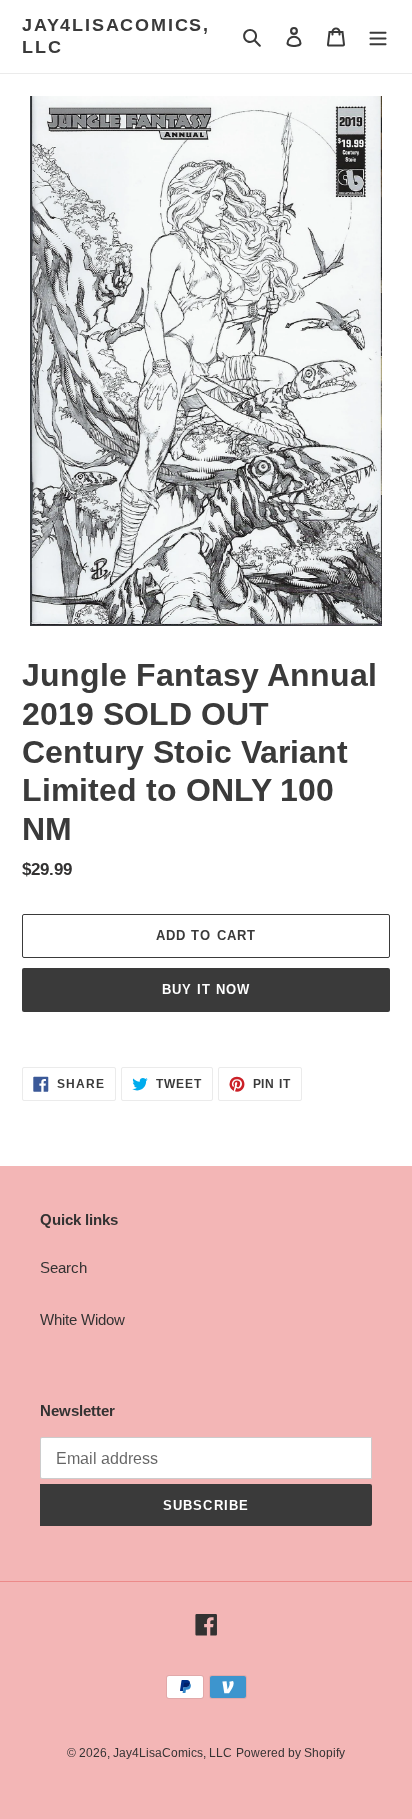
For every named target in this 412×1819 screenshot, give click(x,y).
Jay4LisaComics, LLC (116, 36)
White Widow (82, 1319)
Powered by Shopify (290, 1753)
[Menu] (378, 36)
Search (63, 1267)
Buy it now (206, 989)
